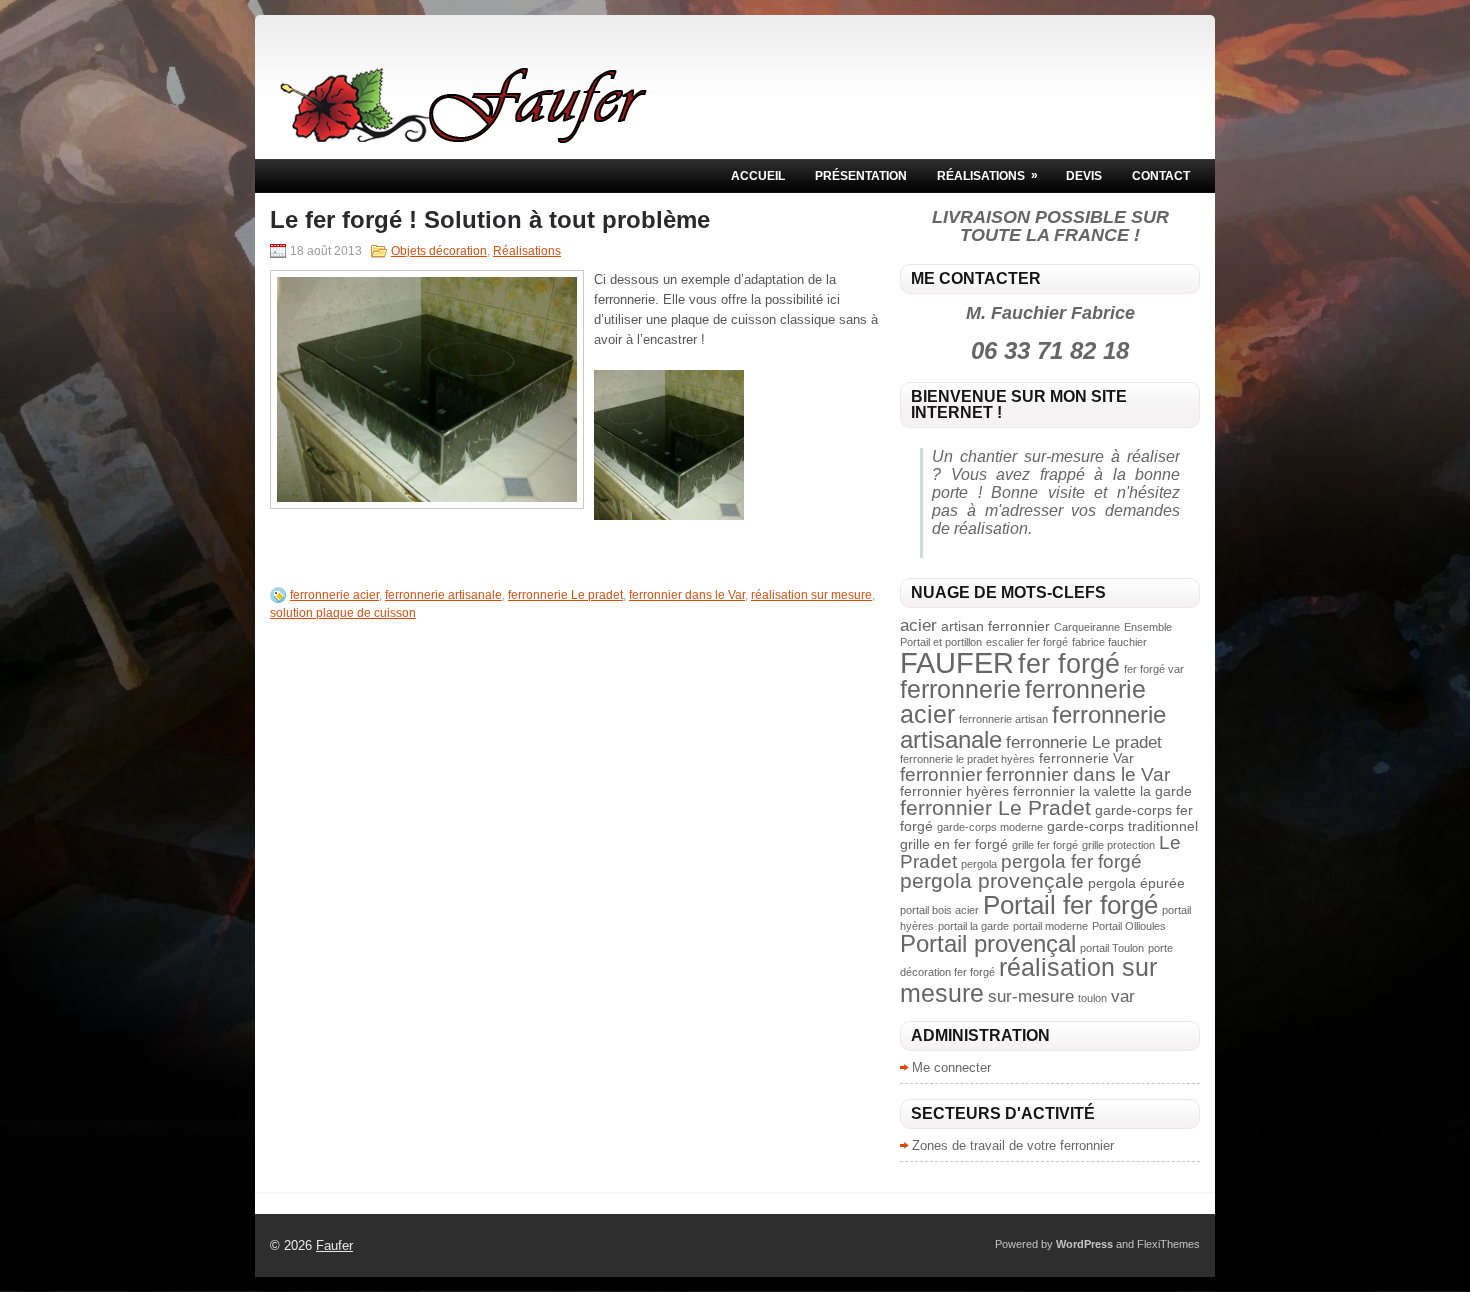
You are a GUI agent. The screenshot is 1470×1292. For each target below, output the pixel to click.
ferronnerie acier (334, 595)
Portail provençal (988, 943)
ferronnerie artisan (1003, 719)
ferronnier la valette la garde (1102, 791)
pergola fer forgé (1071, 861)
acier (918, 625)
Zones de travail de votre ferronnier (1013, 1145)
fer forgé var (1154, 669)
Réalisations (987, 175)
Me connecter (951, 1067)
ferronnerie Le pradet (565, 595)
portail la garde (973, 926)
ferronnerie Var (1086, 758)
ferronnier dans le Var (687, 595)
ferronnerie (960, 689)
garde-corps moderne (990, 827)
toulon (1092, 998)
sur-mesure (1031, 996)
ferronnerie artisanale (443, 595)
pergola (979, 864)
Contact (1161, 176)
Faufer (334, 1245)
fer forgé (1069, 663)
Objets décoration (439, 251)
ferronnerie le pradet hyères (967, 759)
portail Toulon (1112, 948)
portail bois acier (939, 910)
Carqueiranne (1087, 627)
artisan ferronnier (995, 626)
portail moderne (1050, 926)
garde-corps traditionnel (1122, 826)
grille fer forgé (1045, 845)
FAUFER (957, 662)
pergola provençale (992, 880)
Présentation (861, 176)
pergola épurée (1136, 883)
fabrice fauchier (1109, 642)
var (1123, 996)
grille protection (1118, 845)
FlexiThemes (1168, 1244)
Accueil (758, 176)
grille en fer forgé (954, 844)
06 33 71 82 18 (1050, 350)
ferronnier (941, 774)
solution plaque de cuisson (343, 613)
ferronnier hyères (954, 791)
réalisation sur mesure (811, 595)
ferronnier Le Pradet (995, 807)
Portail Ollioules (1129, 926)
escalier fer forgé (1027, 642)
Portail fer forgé (1070, 905)
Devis (1084, 176)
